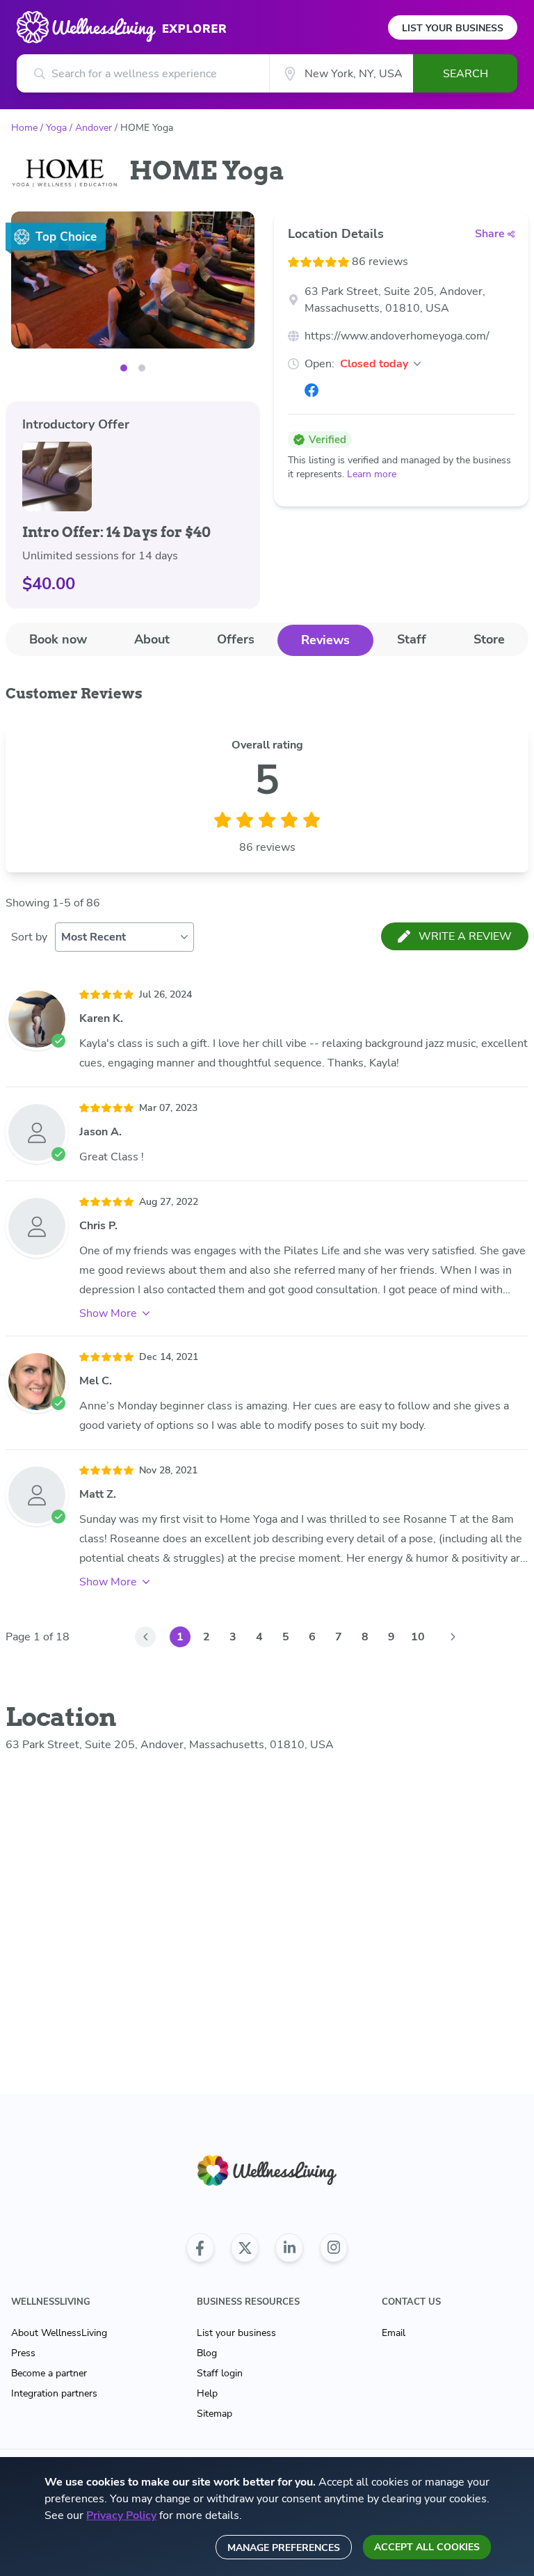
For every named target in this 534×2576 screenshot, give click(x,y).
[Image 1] (142, 368)
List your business (236, 2333)
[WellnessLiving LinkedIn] (289, 2248)
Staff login (220, 2373)
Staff (412, 639)
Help (207, 2393)
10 (418, 1637)
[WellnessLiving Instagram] (334, 2248)
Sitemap (215, 2414)
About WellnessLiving (59, 2333)
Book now (58, 639)
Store (489, 639)
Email (394, 2333)
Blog (207, 2353)
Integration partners (54, 2393)
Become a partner (49, 2373)
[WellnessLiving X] (245, 2248)
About (152, 639)
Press (23, 2353)
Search (466, 74)
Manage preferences (284, 2548)
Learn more (372, 474)
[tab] (58, 640)
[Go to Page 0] (145, 1637)
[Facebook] (311, 390)
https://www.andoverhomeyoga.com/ (397, 336)
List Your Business (453, 28)
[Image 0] (124, 368)
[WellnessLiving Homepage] (267, 2171)
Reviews (325, 640)
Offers (236, 639)
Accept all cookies (427, 2547)
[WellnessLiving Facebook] (200, 2248)
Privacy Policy (121, 2515)
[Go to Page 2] (453, 1637)
